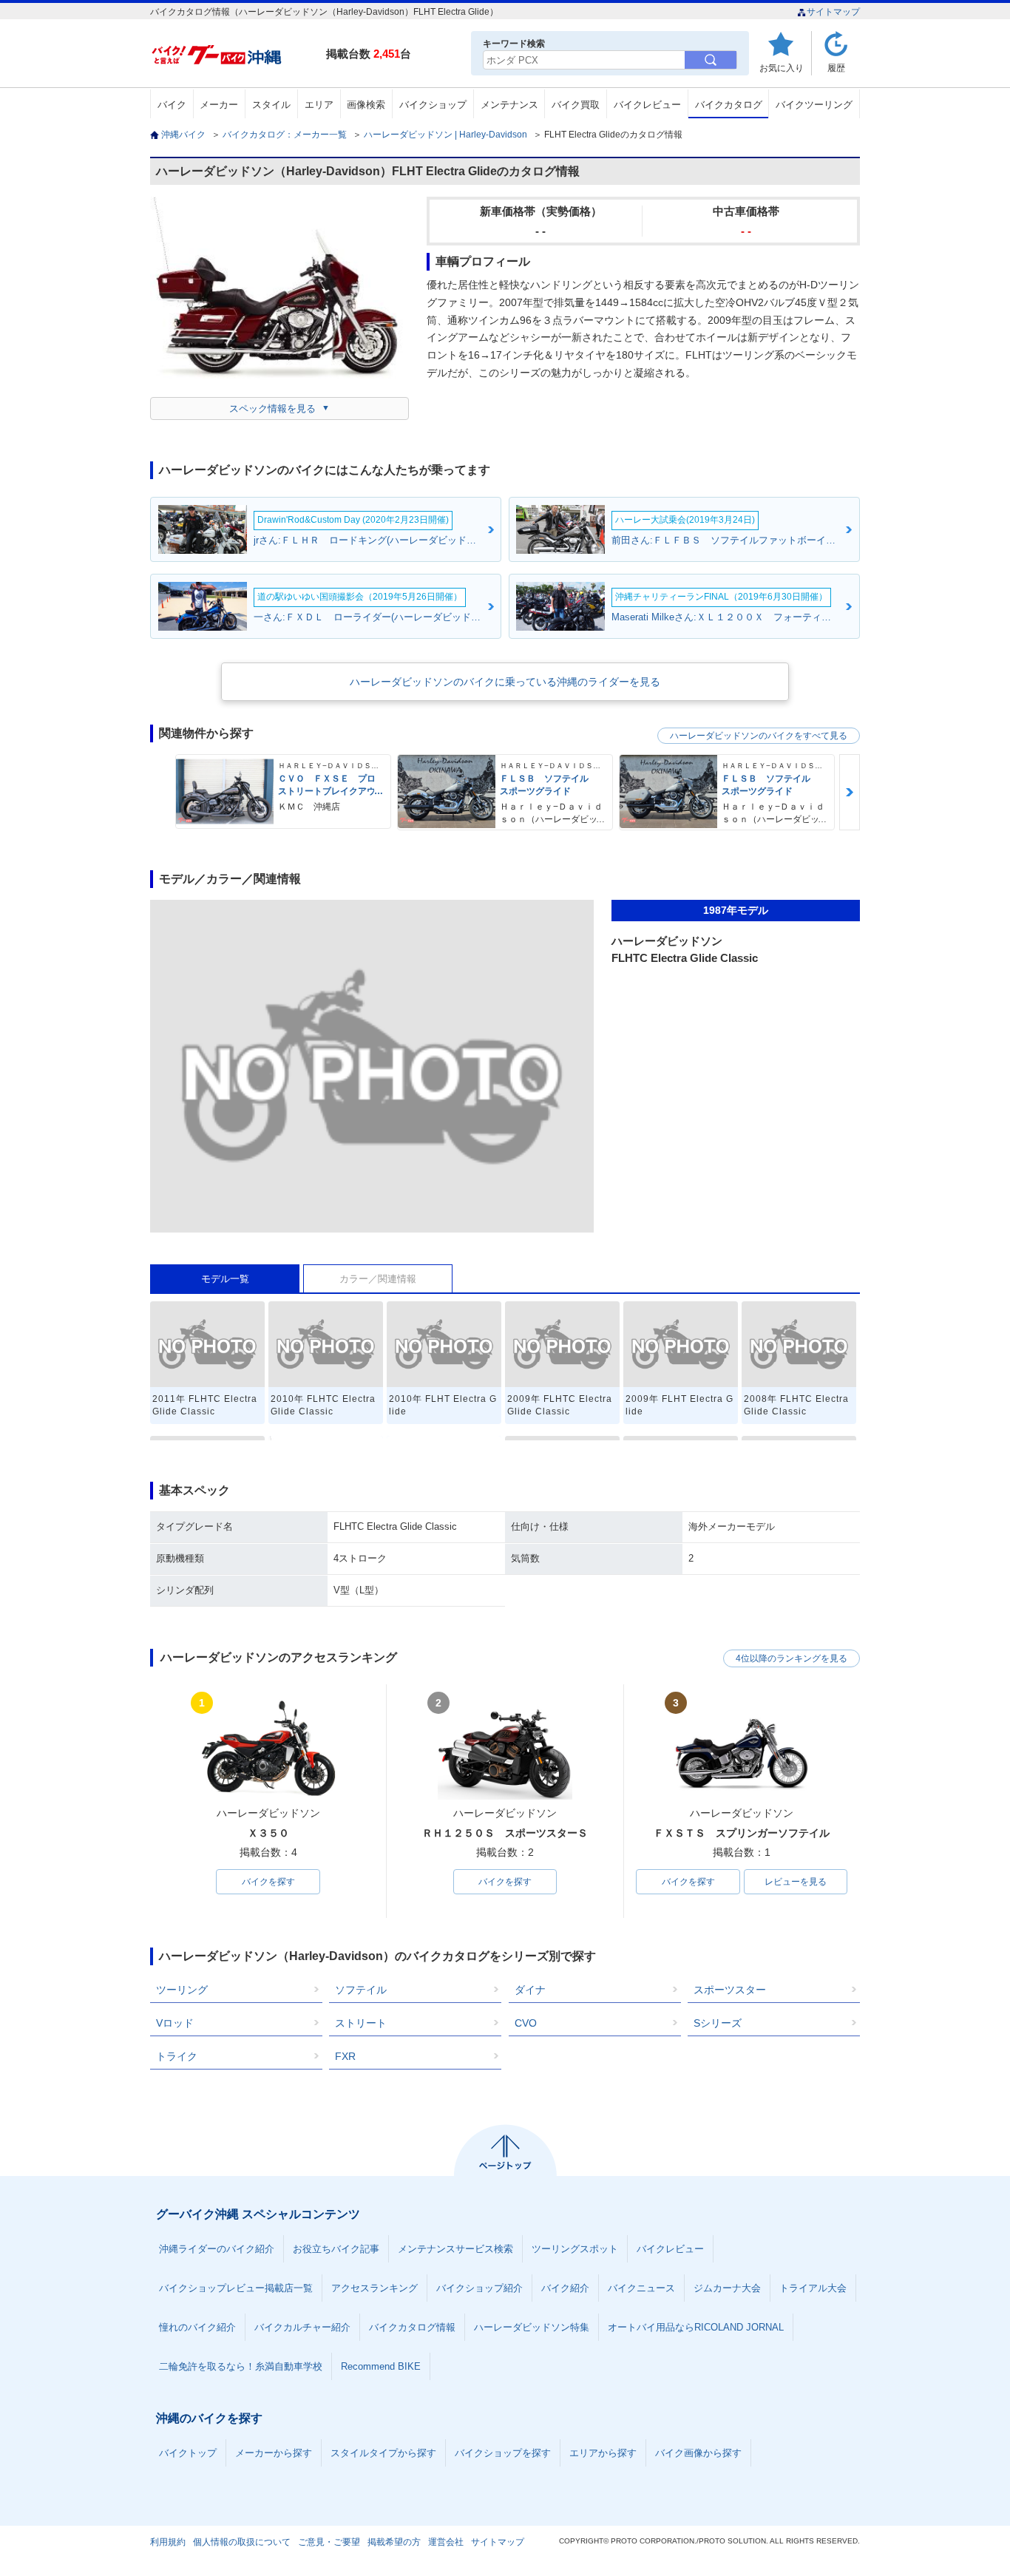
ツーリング (182, 1990)
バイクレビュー (647, 105)
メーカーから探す (274, 2453)
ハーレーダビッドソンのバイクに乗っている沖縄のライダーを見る (505, 682)
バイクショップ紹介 (479, 2288)
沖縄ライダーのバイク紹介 (217, 2249)
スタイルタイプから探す (383, 2453)
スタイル (271, 105)
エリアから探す (603, 2453)
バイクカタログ (729, 105)
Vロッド (175, 2023)
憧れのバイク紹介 (197, 2327)
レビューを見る (796, 1882)
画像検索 (366, 105)
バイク (172, 105)
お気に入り (782, 68)
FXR (345, 2056)
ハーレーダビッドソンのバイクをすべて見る (759, 736)
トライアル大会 (813, 2288)
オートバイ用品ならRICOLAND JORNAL (696, 2327)
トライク (177, 2056)
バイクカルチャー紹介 (302, 2327)
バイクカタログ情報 (412, 2327)
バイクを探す (268, 1882)
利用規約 (168, 2542)
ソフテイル (361, 1990)
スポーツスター (730, 1990)
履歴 (836, 68)
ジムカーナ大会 (727, 2288)
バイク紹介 (565, 2288)
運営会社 (446, 2542)
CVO (526, 2023)
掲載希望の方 (394, 2542)
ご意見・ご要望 (329, 2542)
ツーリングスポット (575, 2249)
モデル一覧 (225, 1279)
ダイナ (530, 1990)
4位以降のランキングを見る (792, 1658)
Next (850, 792)
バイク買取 (576, 105)
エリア (319, 105)
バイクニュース (641, 2288)
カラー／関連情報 (378, 1279)
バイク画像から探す (698, 2453)
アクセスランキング (374, 2288)
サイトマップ (833, 12)
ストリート (361, 2023)
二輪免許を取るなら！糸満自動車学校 (241, 2366)
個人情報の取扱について (242, 2542)
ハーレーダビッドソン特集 (532, 2327)
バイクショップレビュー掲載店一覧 (236, 2288)
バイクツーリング (814, 105)
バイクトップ (188, 2453)
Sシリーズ (718, 2023)
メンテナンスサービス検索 (455, 2249)
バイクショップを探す (503, 2453)
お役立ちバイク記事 (336, 2249)
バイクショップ (433, 105)
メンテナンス (509, 105)
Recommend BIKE (381, 2366)
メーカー (219, 105)
